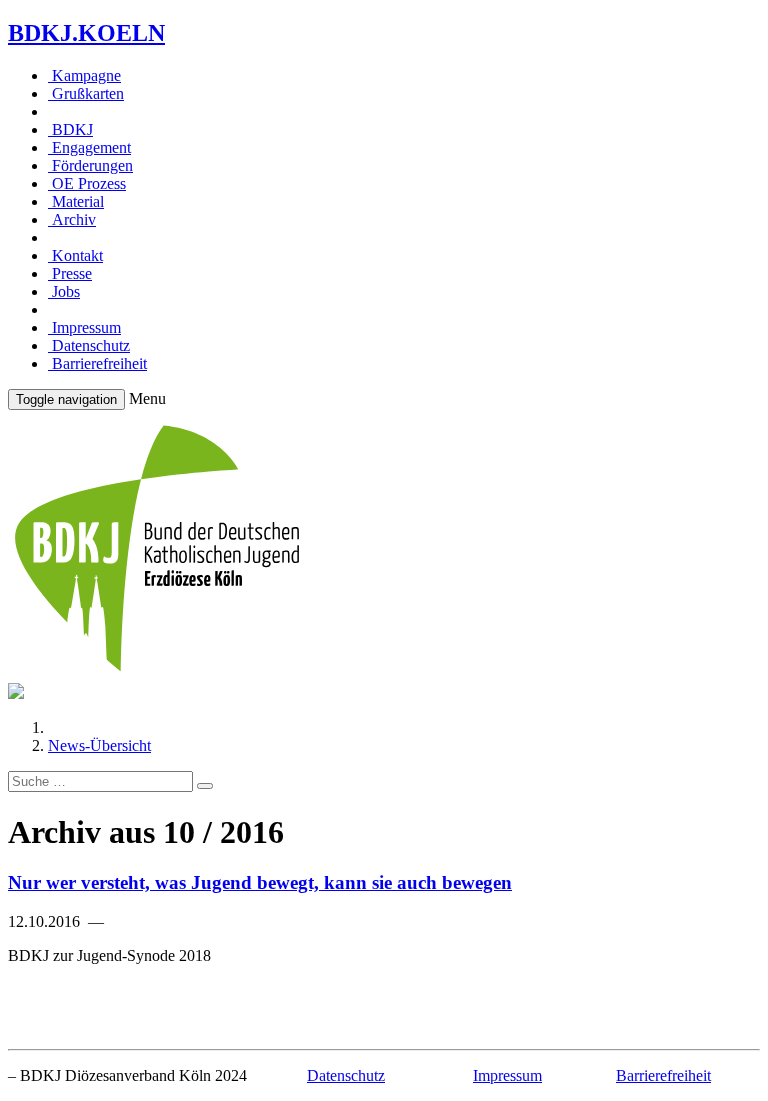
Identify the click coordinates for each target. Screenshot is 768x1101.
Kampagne (84, 75)
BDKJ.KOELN (86, 33)
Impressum (84, 327)
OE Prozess (87, 183)
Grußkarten (86, 93)
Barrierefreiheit (97, 363)
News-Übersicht (99, 745)
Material (76, 201)
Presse (70, 273)
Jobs (64, 291)
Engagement (89, 147)
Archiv (72, 219)
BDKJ (70, 129)
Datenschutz (89, 345)
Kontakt (75, 255)
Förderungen (90, 165)
